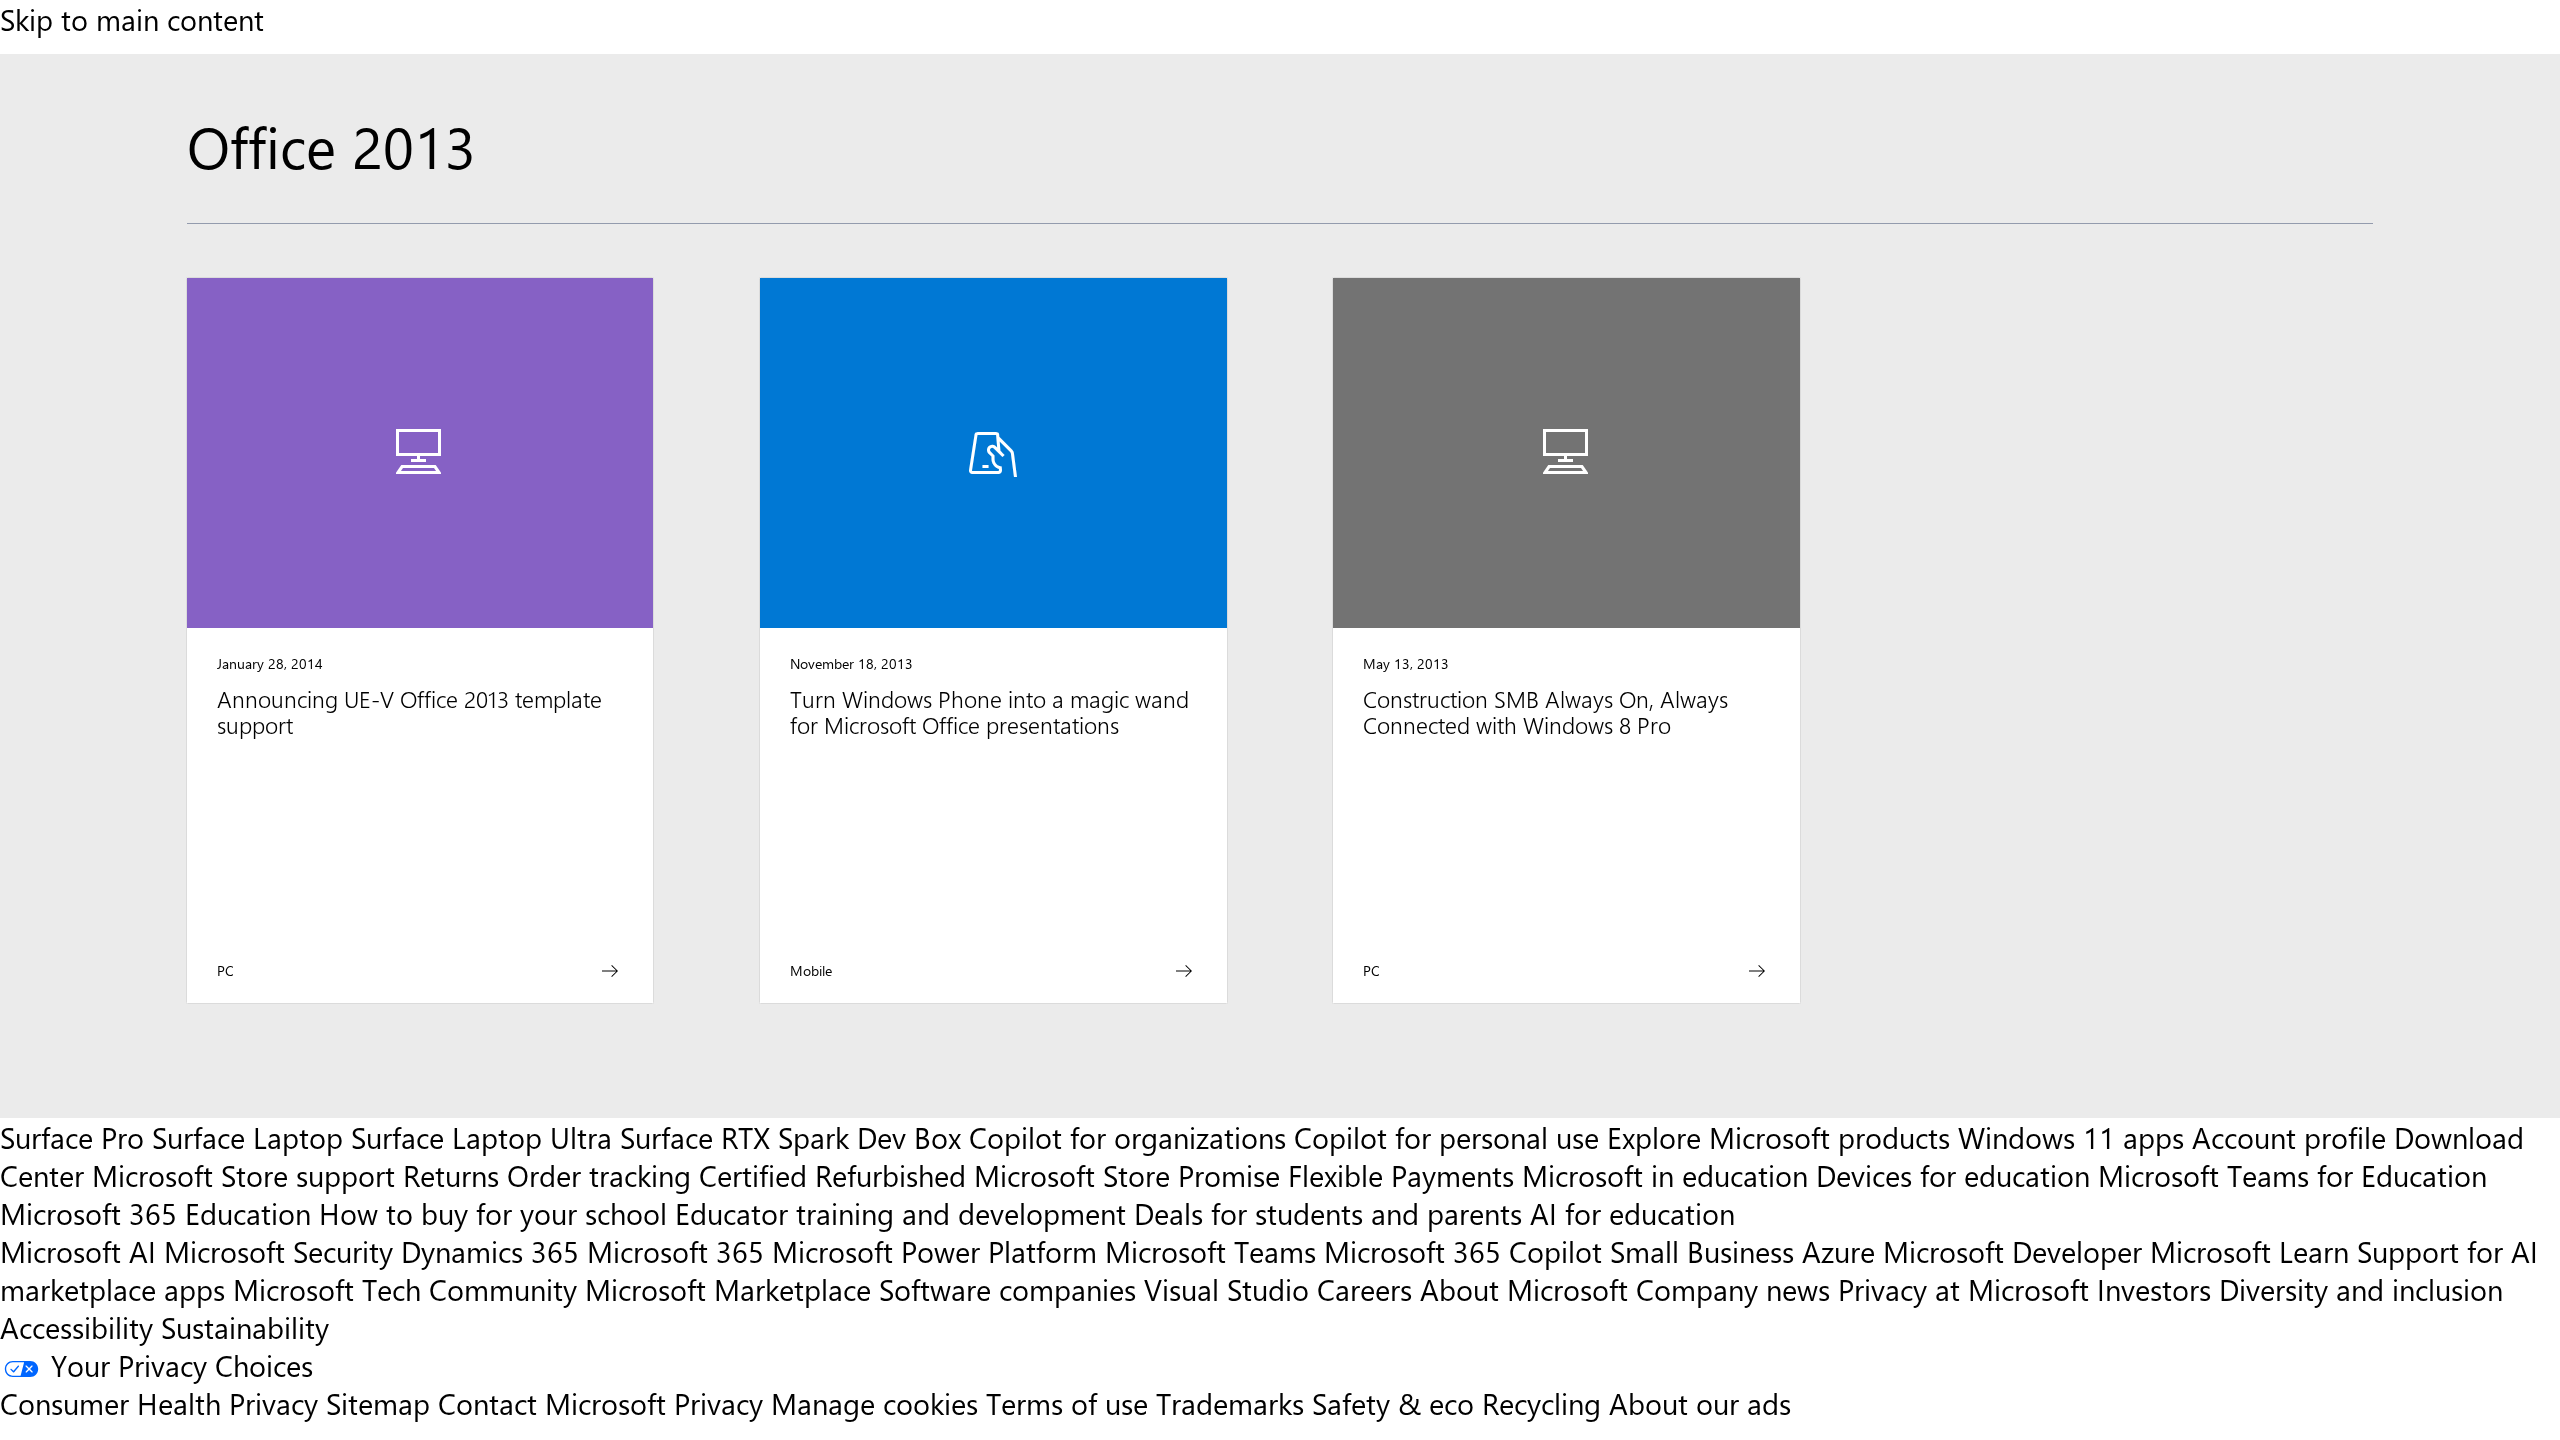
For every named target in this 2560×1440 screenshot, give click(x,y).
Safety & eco (1393, 1403)
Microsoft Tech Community (405, 1289)
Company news (1733, 1289)
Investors (2154, 1289)
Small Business (1702, 1251)
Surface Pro (72, 1137)
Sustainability (245, 1327)
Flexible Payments (1401, 1175)
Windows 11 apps (2071, 1137)
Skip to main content (132, 19)
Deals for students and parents (1328, 1213)
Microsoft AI (78, 1251)
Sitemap (378, 1403)
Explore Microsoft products (1778, 1137)
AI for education (1632, 1213)
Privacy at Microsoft (1963, 1289)
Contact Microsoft (552, 1403)
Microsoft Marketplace (728, 1289)
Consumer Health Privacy (159, 1403)
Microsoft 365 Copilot (1463, 1251)
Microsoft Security (278, 1251)
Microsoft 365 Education (155, 1213)
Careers (1364, 1289)
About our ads (1700, 1403)
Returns (451, 1175)
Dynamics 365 (490, 1251)
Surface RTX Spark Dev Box (790, 1137)
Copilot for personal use (1446, 1137)
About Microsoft (1524, 1289)
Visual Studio (1226, 1289)
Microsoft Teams (1210, 1251)
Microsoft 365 (675, 1251)
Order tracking (599, 1175)
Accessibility (76, 1327)
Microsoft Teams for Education (2292, 1175)
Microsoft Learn (2249, 1251)
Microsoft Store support (243, 1175)
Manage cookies (874, 1403)
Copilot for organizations (1127, 1137)
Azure (1838, 1251)
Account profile (2289, 1137)
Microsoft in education (1665, 1175)
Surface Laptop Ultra (481, 1137)
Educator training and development (900, 1213)
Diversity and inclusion (2361, 1289)
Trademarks (1230, 1403)
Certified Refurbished (832, 1175)
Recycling (1541, 1403)
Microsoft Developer (2012, 1251)
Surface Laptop (247, 1137)
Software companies (1007, 1289)
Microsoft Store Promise (1127, 1175)
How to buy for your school (493, 1213)
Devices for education (1953, 1175)
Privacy (722, 1403)
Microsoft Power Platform (934, 1251)
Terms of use (1067, 1403)
